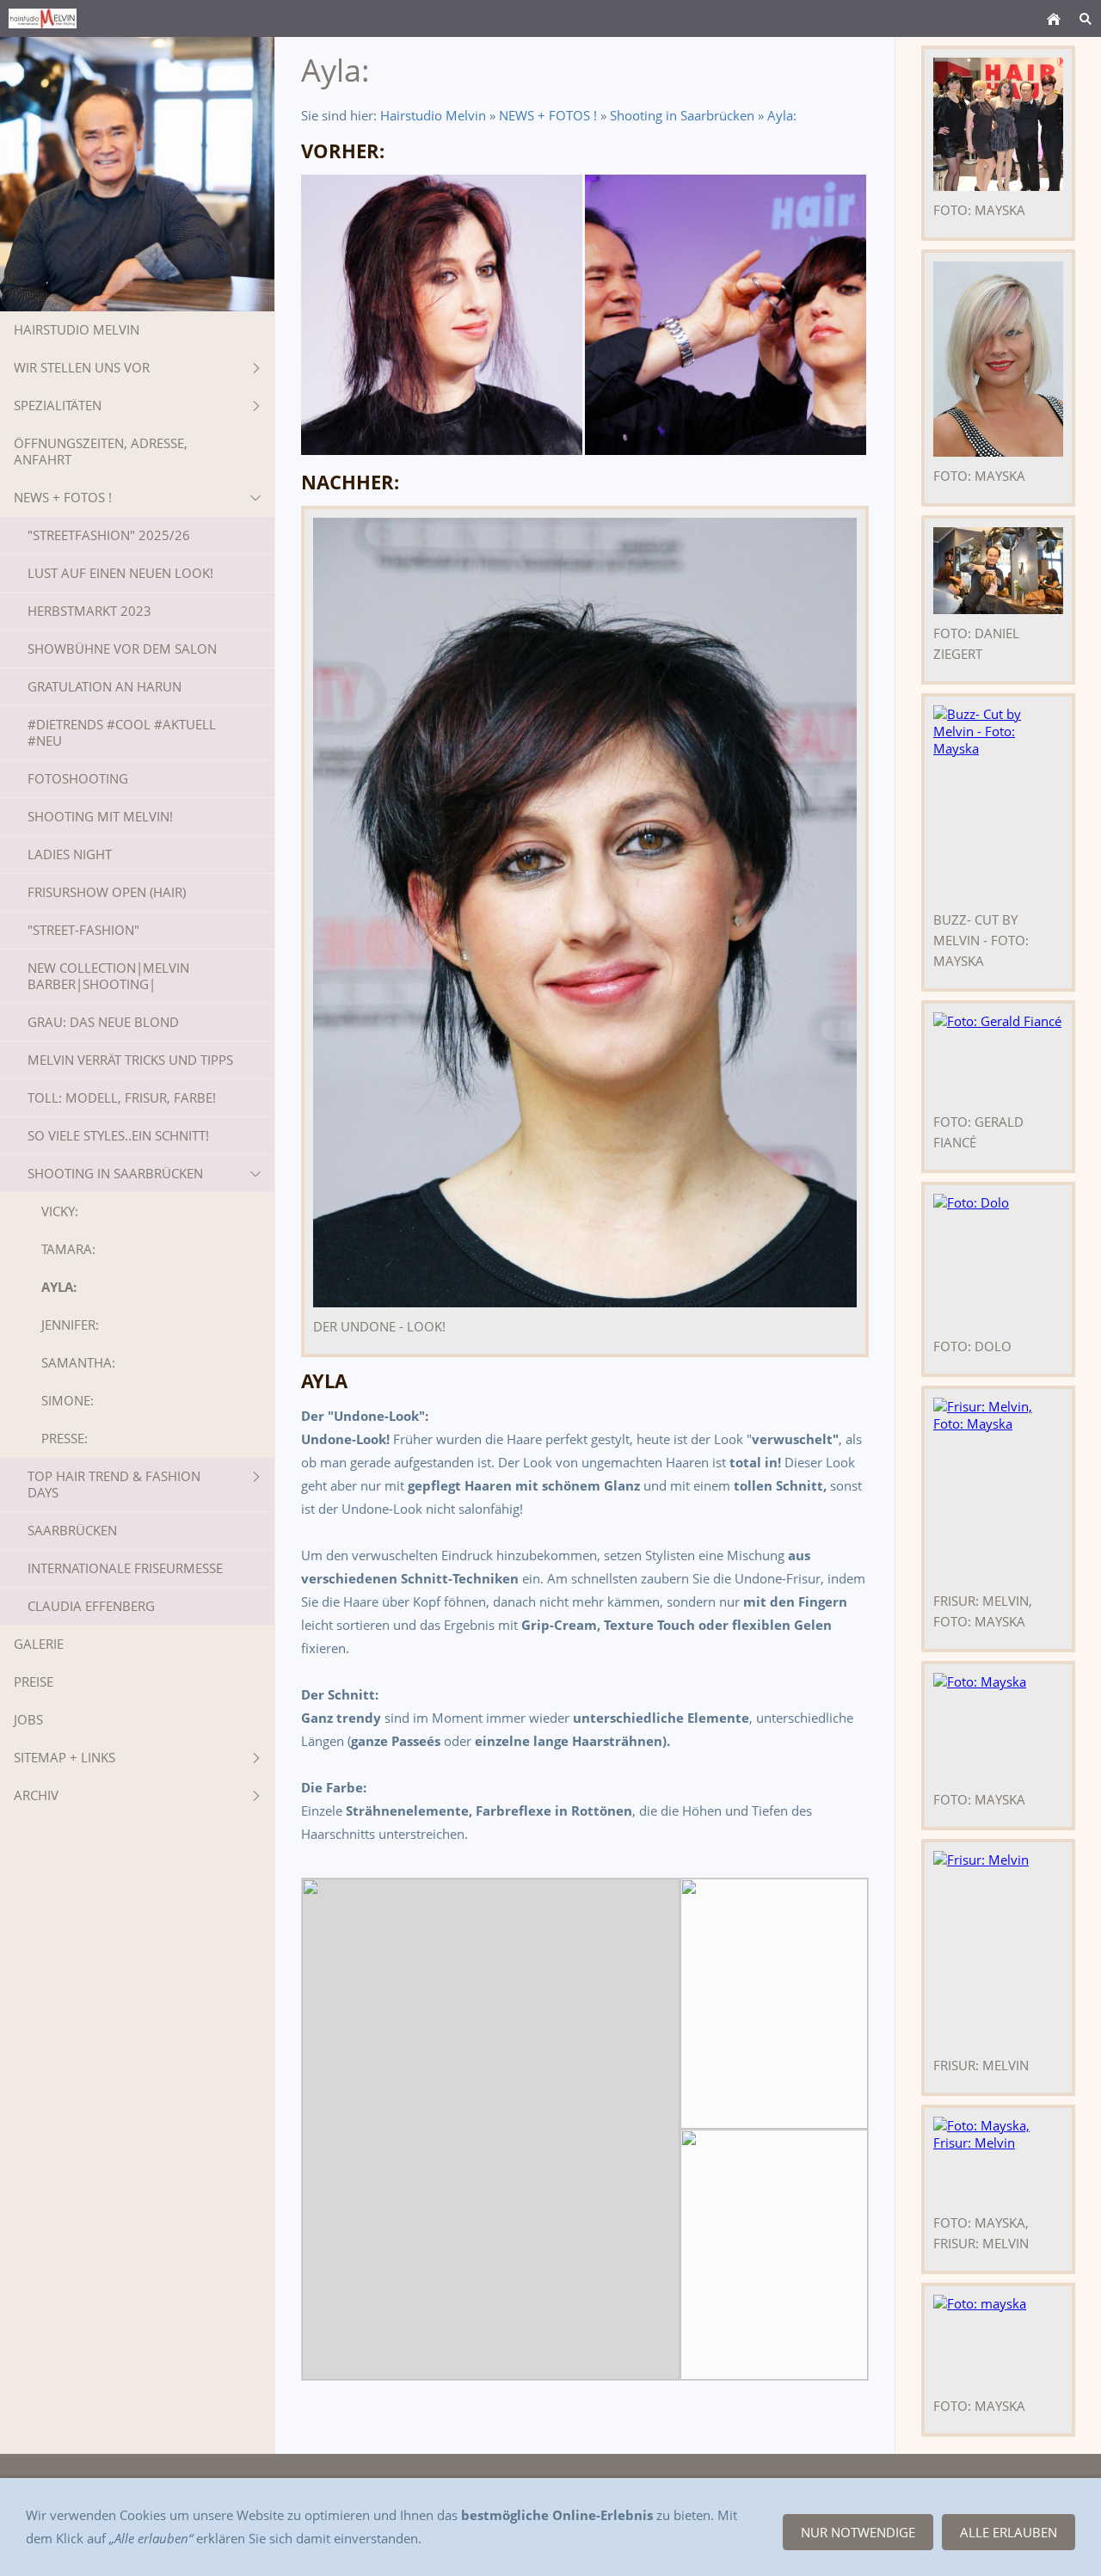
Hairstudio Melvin (433, 115)
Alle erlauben (1009, 2532)
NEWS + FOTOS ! (548, 115)
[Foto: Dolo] (998, 1260)
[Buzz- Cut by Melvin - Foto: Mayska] (998, 803)
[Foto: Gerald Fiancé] (998, 1057)
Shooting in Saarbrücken (682, 115)
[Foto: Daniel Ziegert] (998, 571)
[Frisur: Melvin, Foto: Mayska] (998, 1490)
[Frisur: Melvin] (998, 1949)
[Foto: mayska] (998, 124)
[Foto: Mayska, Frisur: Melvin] (998, 2160)
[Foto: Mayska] (998, 359)
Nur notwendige (858, 2532)
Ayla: (782, 115)
